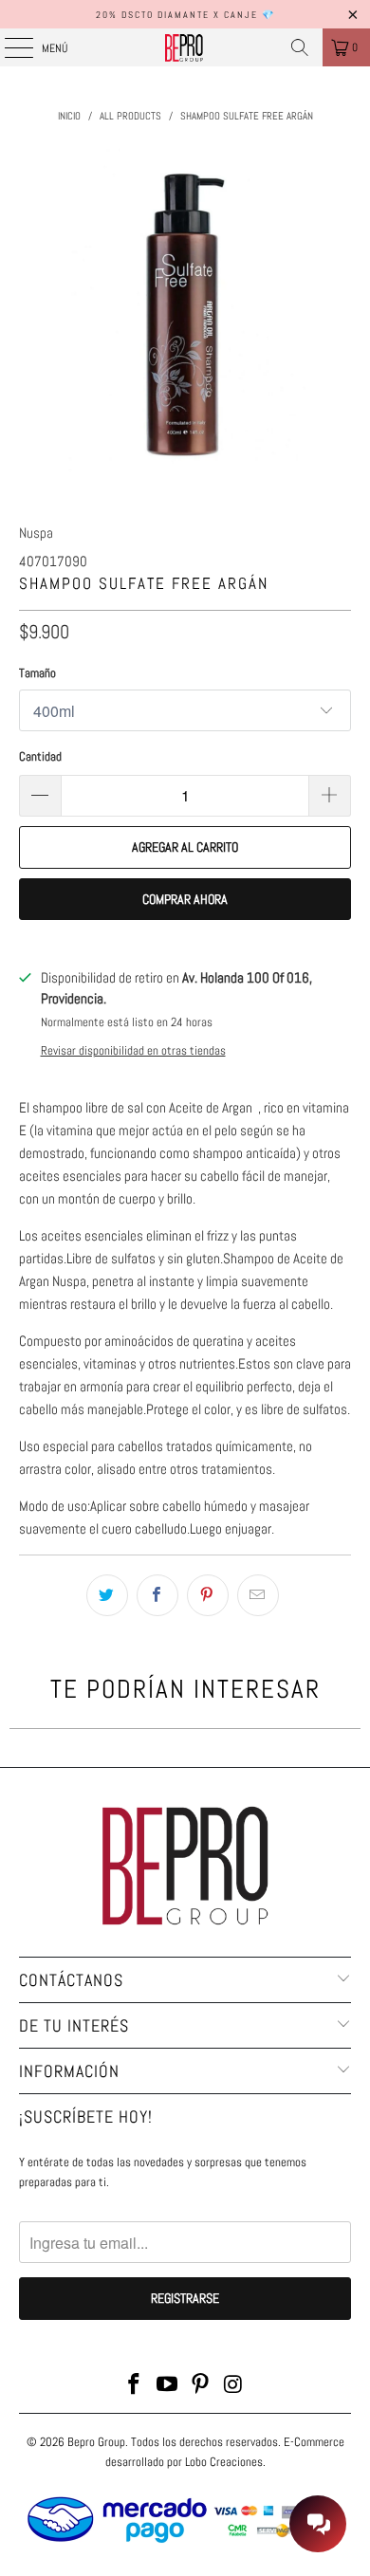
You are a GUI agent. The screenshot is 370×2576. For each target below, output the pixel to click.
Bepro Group (96, 2442)
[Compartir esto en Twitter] (107, 1595)
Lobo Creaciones (224, 2462)
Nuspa (36, 533)
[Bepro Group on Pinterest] (201, 2386)
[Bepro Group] (185, 47)
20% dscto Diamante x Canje (177, 15)
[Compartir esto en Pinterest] (208, 1595)
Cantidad (40, 756)
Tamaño (37, 673)
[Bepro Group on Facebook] (135, 2386)
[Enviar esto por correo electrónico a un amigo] (258, 1595)
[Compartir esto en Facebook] (157, 1595)
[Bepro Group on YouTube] (168, 2386)
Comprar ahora (185, 899)
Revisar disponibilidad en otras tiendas (133, 1051)
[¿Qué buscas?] (300, 47)
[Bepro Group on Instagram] (233, 2386)
